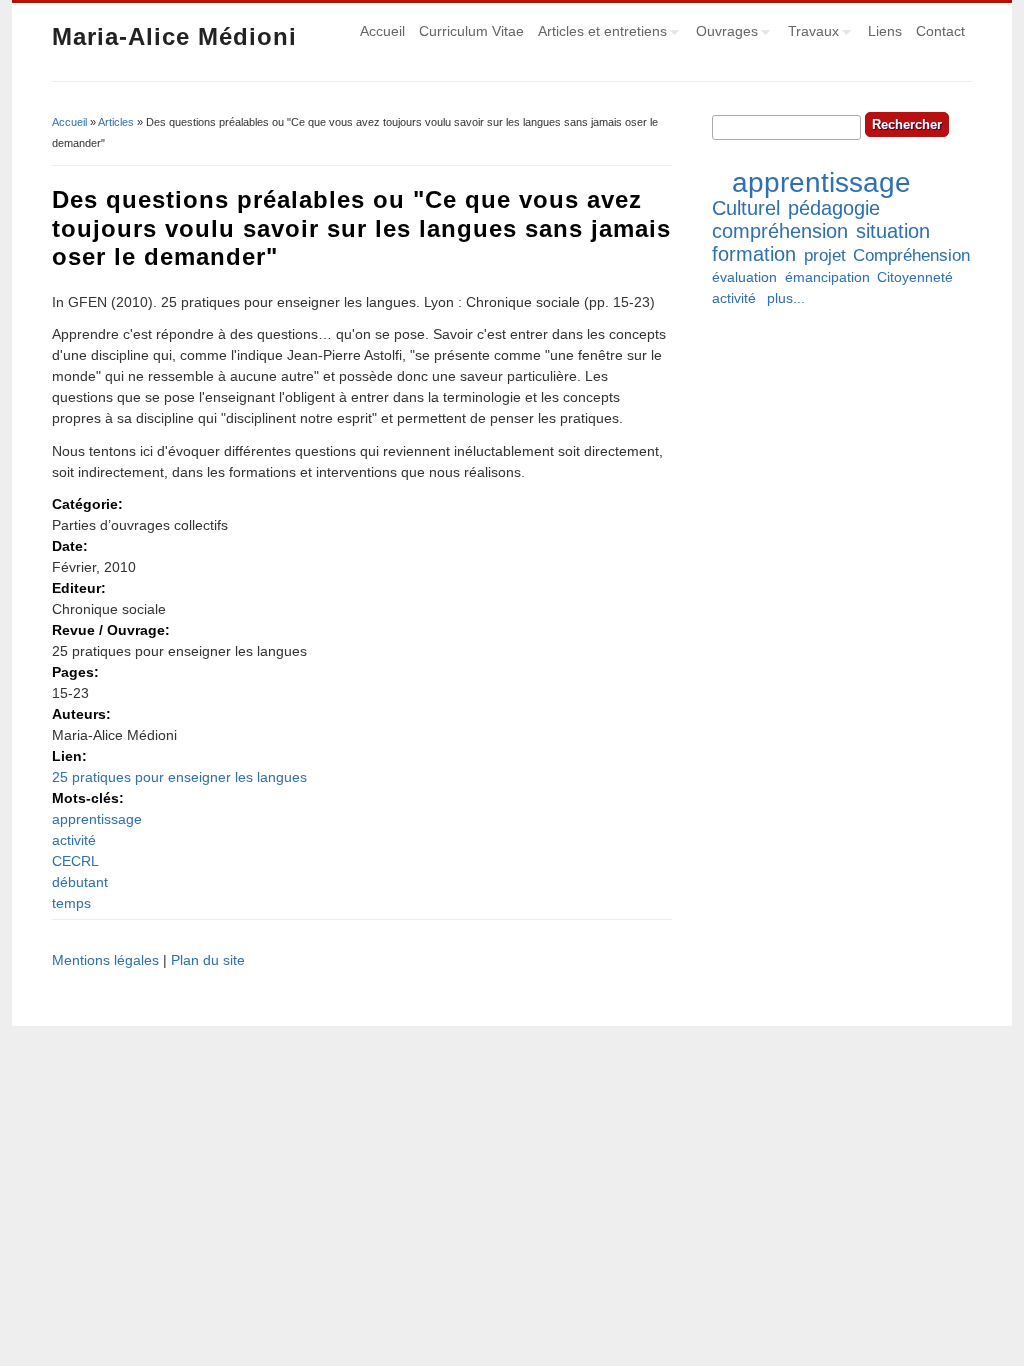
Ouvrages (723, 34)
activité (74, 840)
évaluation (744, 277)
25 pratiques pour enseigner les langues (179, 777)
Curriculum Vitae (471, 31)
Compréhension (911, 255)
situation (893, 231)
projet (825, 255)
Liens (885, 31)
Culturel (746, 208)
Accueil (382, 31)
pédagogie (834, 208)
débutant (80, 882)
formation (754, 254)
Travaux (810, 34)
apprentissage (97, 819)
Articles (116, 122)
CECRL (75, 861)
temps (71, 903)
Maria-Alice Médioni (174, 36)
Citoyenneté (915, 277)
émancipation (827, 277)
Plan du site (208, 960)
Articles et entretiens (599, 34)
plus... (786, 298)
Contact (940, 31)
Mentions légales (105, 960)
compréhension (780, 231)
